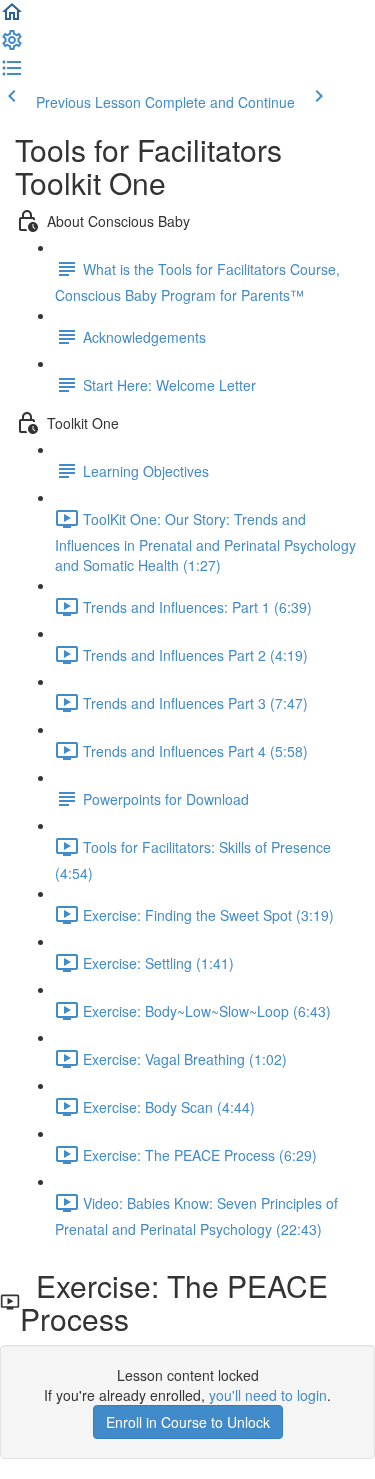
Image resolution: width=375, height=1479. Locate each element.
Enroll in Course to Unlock (188, 1422)
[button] (12, 18)
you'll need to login (268, 1395)
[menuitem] (12, 46)
